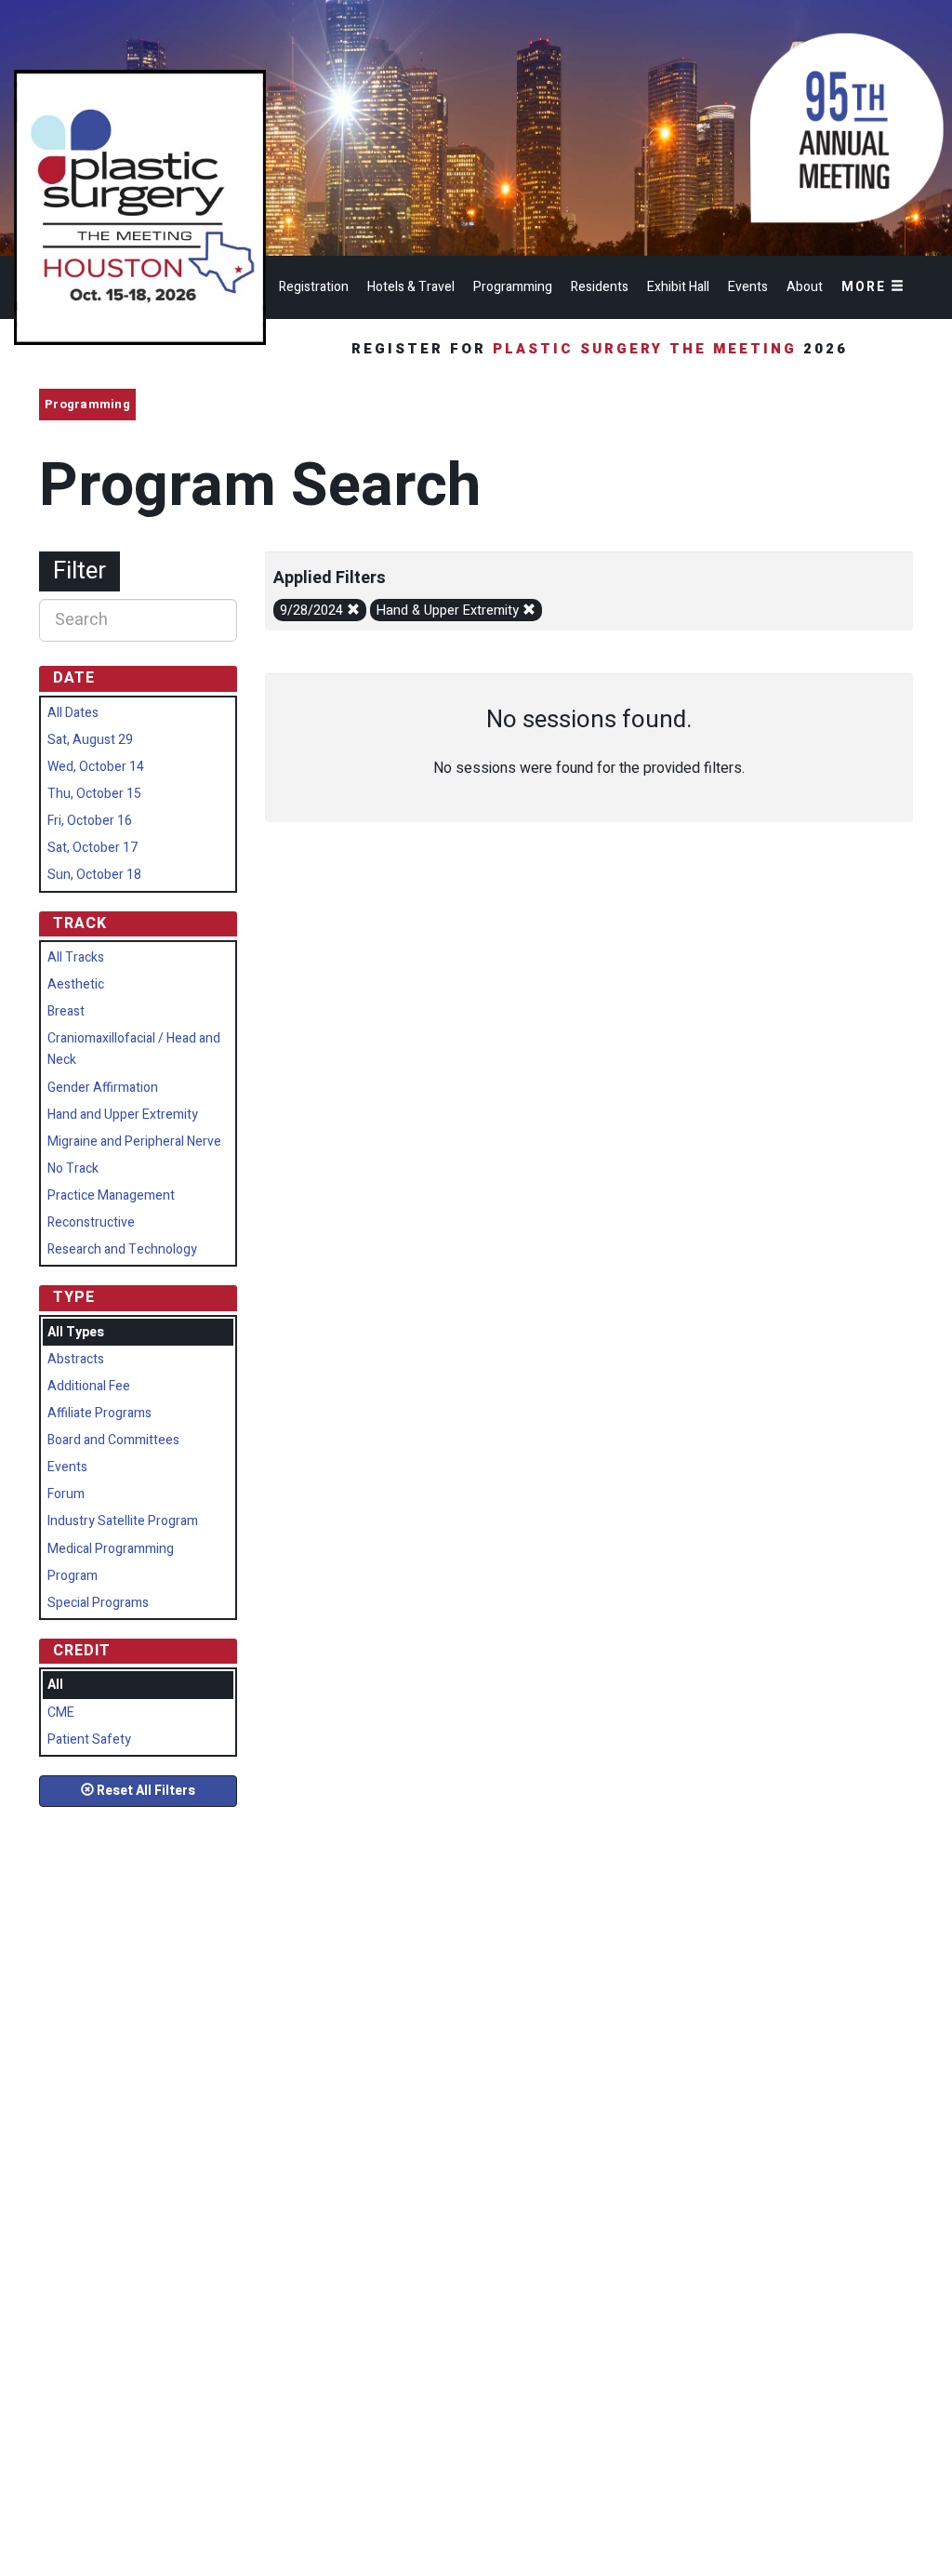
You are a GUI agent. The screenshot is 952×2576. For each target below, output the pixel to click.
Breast (66, 1011)
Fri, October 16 (90, 821)
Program (73, 1576)
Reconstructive (91, 1222)
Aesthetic (76, 984)
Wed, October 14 (96, 767)
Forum (66, 1494)
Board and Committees (113, 1440)
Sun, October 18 (94, 875)
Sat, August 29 (90, 740)
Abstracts (76, 1359)
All (55, 1685)
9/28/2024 (313, 611)
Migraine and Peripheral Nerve (134, 1142)
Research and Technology (122, 1249)
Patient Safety (89, 1739)
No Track (73, 1168)
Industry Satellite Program (123, 1521)
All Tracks (76, 957)
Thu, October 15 (94, 794)
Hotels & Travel (411, 287)
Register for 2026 (603, 349)
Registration (314, 287)
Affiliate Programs (99, 1413)
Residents (600, 287)
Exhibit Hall (678, 287)
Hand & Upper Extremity (450, 611)
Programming (513, 287)
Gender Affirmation (103, 1088)
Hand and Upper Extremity (123, 1115)
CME (61, 1713)
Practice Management (111, 1195)
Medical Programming (111, 1549)
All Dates (73, 713)
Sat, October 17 (93, 848)
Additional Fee (89, 1386)
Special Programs (98, 1603)
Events (748, 287)
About (805, 287)
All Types (76, 1332)
